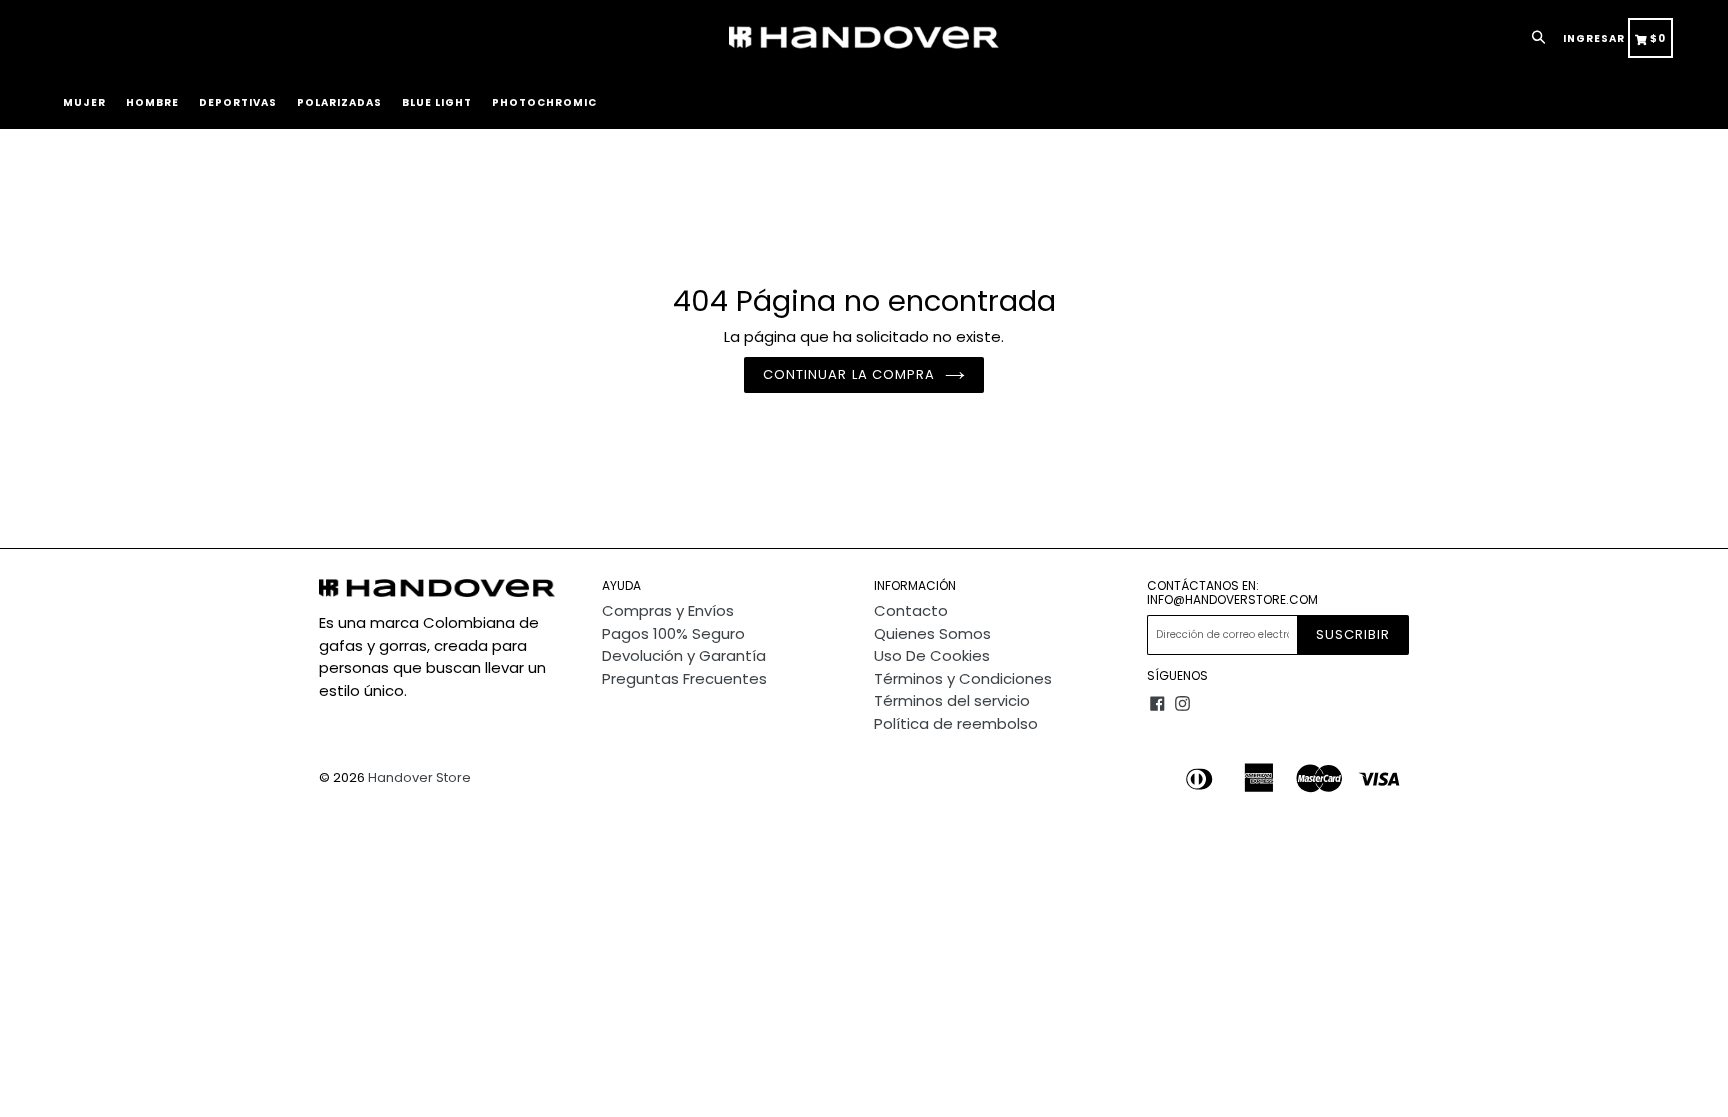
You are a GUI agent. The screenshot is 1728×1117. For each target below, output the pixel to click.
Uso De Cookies (932, 655)
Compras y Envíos (668, 610)
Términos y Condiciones (963, 678)
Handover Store (419, 777)
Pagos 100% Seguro (673, 633)
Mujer (84, 102)
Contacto (911, 610)
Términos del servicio (952, 700)
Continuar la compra (849, 374)
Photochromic (544, 102)
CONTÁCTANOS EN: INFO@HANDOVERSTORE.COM (1232, 593)
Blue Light (437, 102)
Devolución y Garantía (684, 655)
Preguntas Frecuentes (684, 678)
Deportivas (238, 102)
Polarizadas (339, 102)
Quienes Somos (932, 633)
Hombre (152, 102)
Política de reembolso (956, 723)
